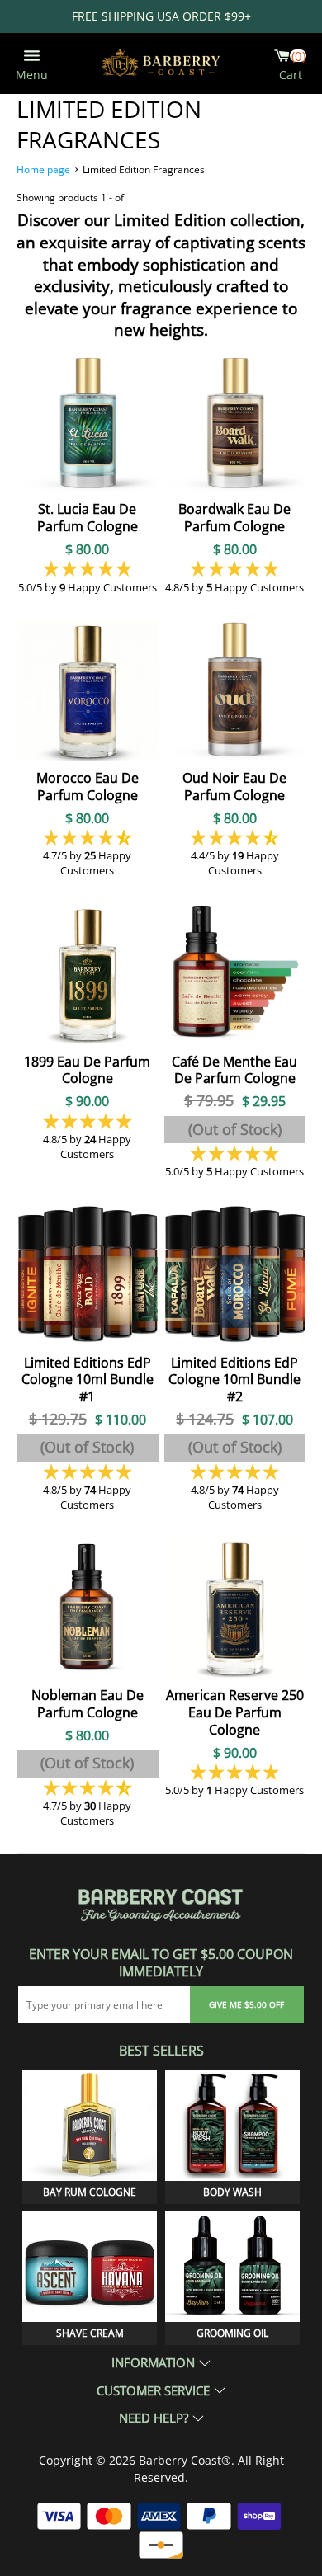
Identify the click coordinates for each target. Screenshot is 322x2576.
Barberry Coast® (185, 2460)
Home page (43, 170)
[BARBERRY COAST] (161, 63)
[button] (88, 568)
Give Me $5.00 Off (246, 2004)
